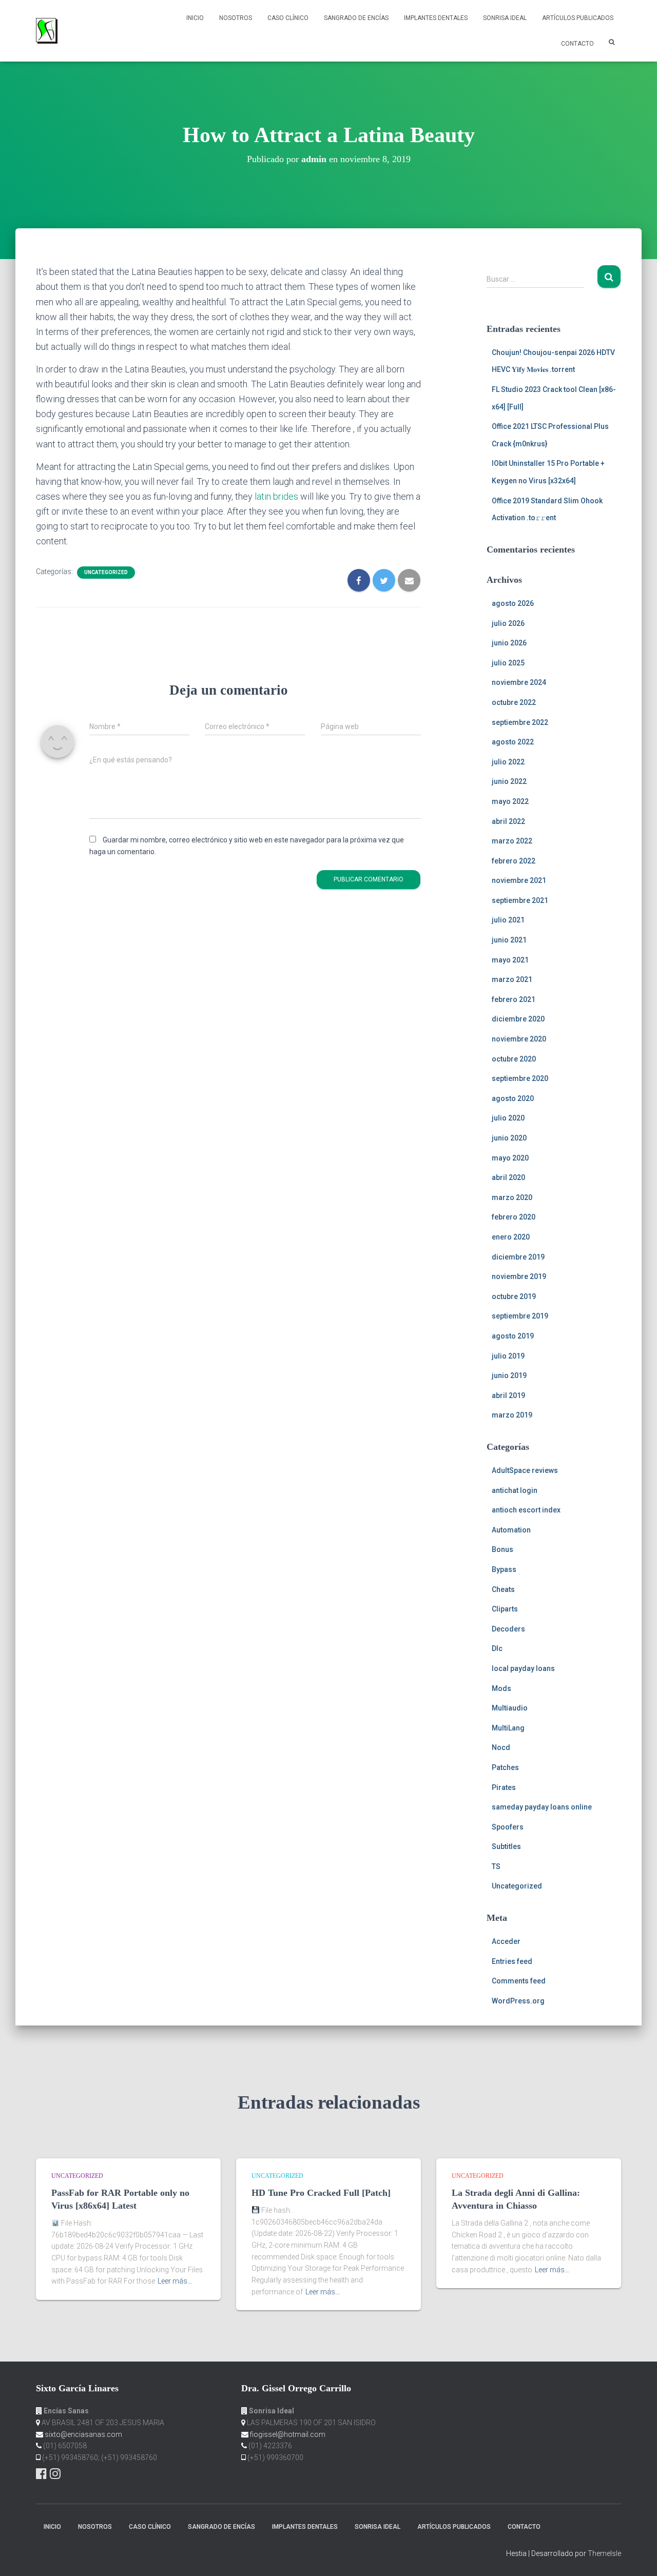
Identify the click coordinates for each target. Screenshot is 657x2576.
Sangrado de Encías (356, 18)
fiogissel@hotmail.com (288, 2434)
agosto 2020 (513, 1098)
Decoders (508, 1629)
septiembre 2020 (520, 1078)
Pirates (504, 1787)
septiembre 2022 (520, 722)
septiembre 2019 (520, 1316)
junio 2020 (509, 1138)
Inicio (195, 18)
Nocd (501, 1747)
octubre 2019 (514, 1296)
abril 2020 (508, 1177)
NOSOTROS (236, 18)
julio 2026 (508, 623)
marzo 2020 (512, 1197)
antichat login (515, 1490)
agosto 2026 (513, 603)
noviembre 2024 (519, 682)
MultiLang (508, 1728)
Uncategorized (106, 572)
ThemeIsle (604, 2553)
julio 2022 (508, 762)
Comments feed (519, 1981)
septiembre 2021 (520, 900)
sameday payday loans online (542, 1807)
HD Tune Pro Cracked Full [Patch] (321, 2193)
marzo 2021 (512, 979)
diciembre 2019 (518, 1257)
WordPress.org (518, 2001)
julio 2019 (508, 1356)
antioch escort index (526, 1510)
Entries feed (512, 1961)
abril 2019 (508, 1395)
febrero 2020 (514, 1217)
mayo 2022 (510, 801)
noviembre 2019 (519, 1276)
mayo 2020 (510, 1158)
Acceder (506, 1941)
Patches (505, 1767)
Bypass (504, 1569)
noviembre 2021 (519, 880)
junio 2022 (509, 781)
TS (496, 1866)
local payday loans (523, 1668)
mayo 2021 (510, 960)
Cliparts (505, 1609)
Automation (511, 1530)
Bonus (503, 1549)
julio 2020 (508, 1118)
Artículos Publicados (578, 18)
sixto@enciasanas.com (83, 2434)
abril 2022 (508, 821)
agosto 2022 (513, 742)
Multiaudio (510, 1708)
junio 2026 (509, 643)
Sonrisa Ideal (505, 18)
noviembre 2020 (519, 1039)
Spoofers (508, 1827)
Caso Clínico (288, 18)
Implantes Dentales (436, 18)
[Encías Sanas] (47, 31)
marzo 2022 (512, 841)
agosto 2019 (513, 1336)
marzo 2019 (512, 1415)
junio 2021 (509, 940)
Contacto (577, 44)
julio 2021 (508, 920)
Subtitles (506, 1846)
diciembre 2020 (518, 1019)
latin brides (276, 496)
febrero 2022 (514, 861)
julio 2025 (508, 663)
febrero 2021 (514, 999)
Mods (501, 1688)
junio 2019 (509, 1375)
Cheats (503, 1589)
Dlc (497, 1648)
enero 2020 (511, 1237)
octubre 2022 (514, 702)
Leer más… (175, 2281)
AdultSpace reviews (525, 1470)
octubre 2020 (514, 1059)
